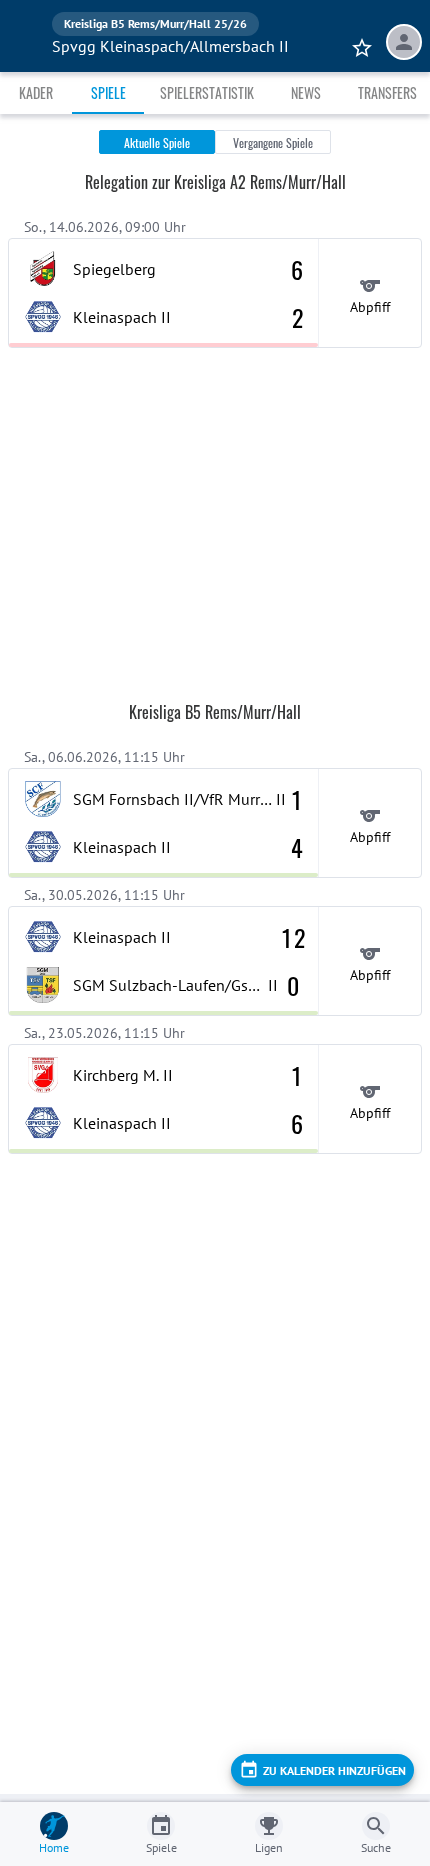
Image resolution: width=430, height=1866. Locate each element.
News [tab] (306, 92)
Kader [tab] (36, 92)
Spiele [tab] (108, 92)
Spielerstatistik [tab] (207, 92)
